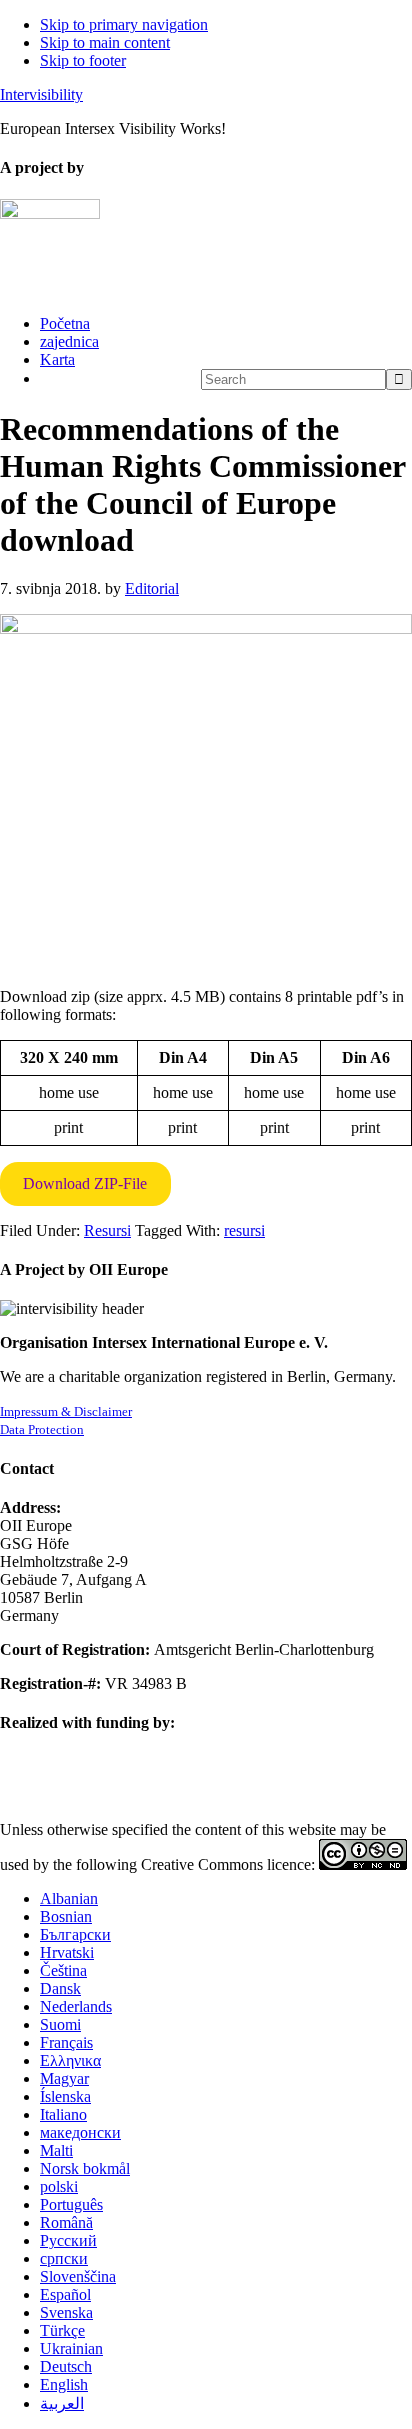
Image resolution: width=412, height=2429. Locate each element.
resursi (244, 1230)
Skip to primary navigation (124, 24)
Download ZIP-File (85, 1183)
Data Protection (42, 1429)
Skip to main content (105, 42)
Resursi (107, 1230)
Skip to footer (83, 60)
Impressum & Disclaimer (66, 1411)
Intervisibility (41, 94)
